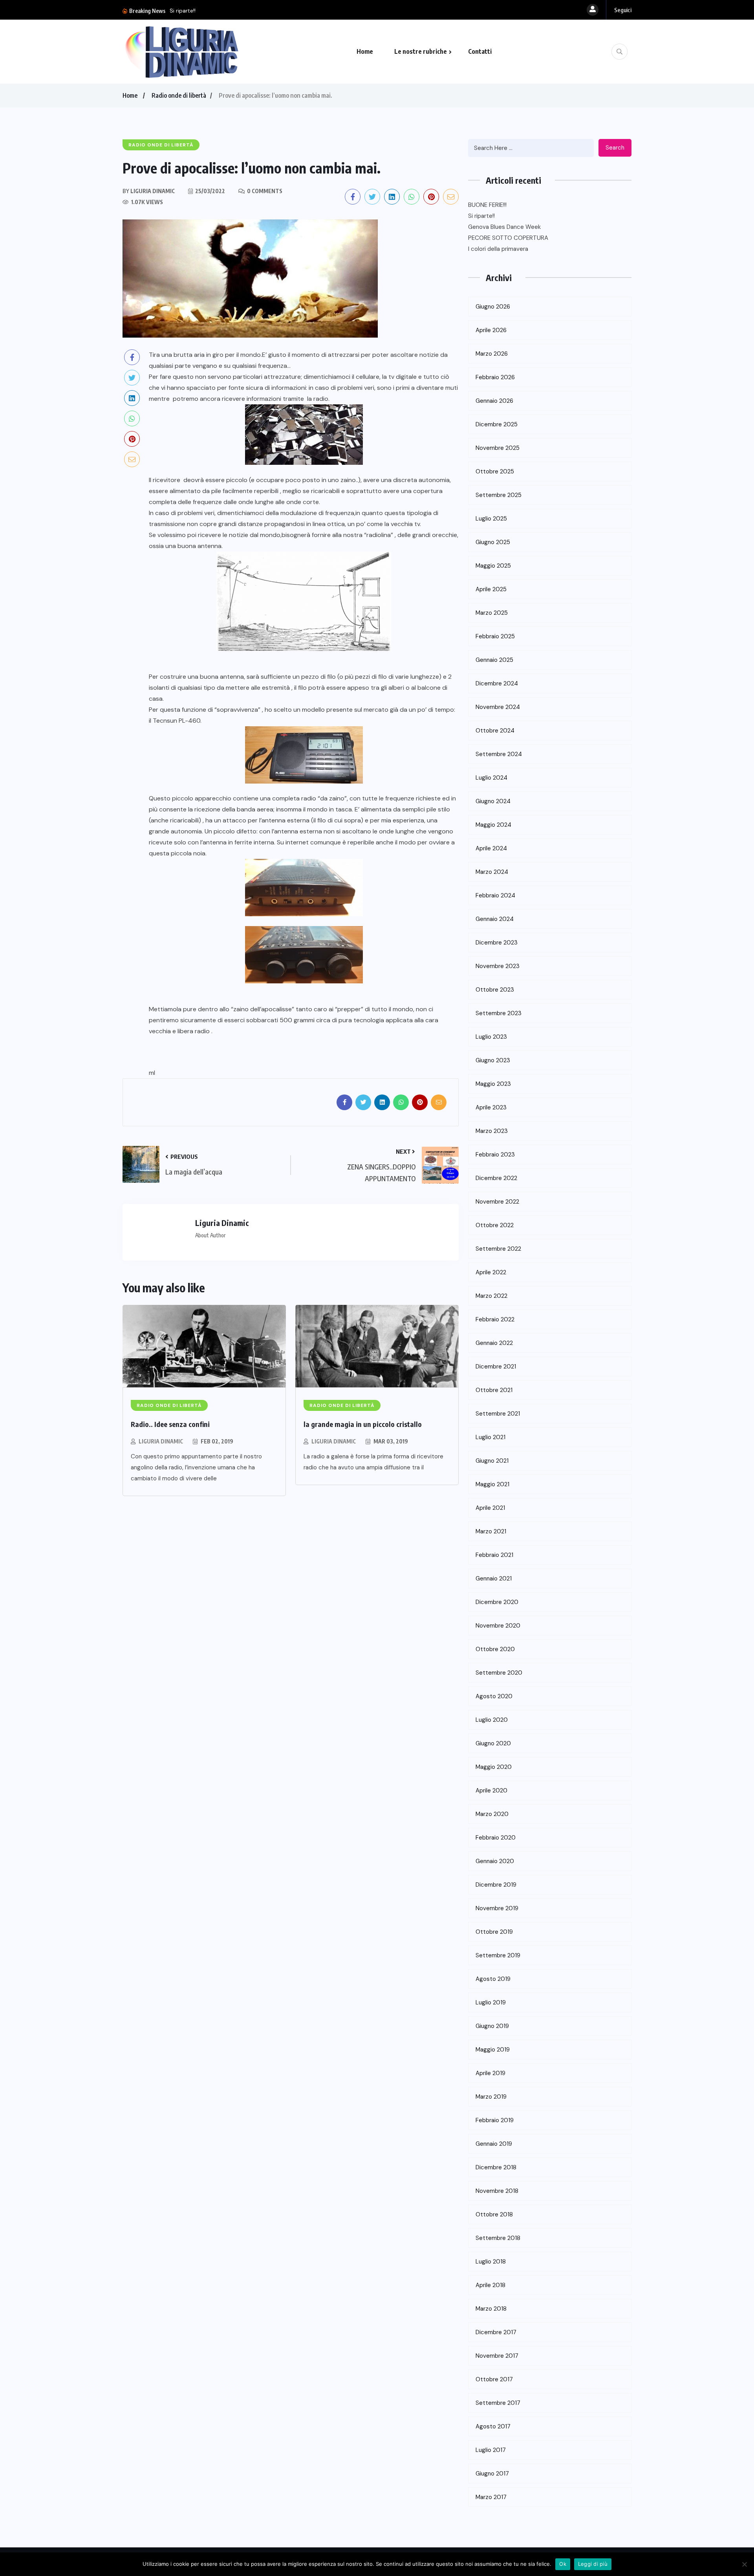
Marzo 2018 (491, 2309)
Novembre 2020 (498, 1626)
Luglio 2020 (492, 1720)
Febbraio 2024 (495, 895)
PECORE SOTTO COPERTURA (508, 238)
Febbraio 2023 (495, 1155)
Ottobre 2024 (495, 731)
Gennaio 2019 (494, 2144)
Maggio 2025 (493, 566)
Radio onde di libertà (179, 95)
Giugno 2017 (492, 2474)
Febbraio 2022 (495, 1319)
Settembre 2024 (499, 754)
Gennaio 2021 (494, 1578)
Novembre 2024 (498, 707)
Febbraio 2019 (495, 2120)
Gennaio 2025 (494, 660)
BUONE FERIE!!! (487, 205)
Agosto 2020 (494, 1696)
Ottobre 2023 (495, 990)
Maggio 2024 (493, 825)
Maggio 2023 (493, 1084)
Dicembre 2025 (497, 424)
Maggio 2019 (493, 2050)
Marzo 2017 (491, 2497)
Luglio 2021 (490, 1437)
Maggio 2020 (494, 1767)
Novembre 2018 (497, 2191)
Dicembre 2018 (496, 2167)
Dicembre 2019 (496, 1885)
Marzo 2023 (492, 1131)
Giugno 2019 (492, 2026)
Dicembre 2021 (496, 1367)
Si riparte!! (481, 216)
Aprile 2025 (491, 589)
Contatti (480, 51)
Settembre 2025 (499, 495)
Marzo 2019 (491, 2097)
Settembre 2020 (499, 1673)
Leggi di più (593, 2564)
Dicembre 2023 (497, 943)
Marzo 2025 (492, 613)
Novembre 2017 (497, 2356)
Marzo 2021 (491, 1531)
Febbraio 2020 (496, 1838)
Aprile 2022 (491, 1272)
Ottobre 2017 (494, 2379)
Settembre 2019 (498, 1955)
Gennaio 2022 (494, 1343)
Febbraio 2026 (495, 377)
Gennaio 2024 (495, 919)
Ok (563, 2564)
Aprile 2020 (491, 1790)
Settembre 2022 (498, 1249)
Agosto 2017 (493, 2426)
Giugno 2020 (493, 1743)
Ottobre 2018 (494, 2214)
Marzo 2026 (492, 354)
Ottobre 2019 (494, 1932)
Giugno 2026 (493, 307)
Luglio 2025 (491, 519)
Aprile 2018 (490, 2285)
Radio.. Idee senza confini (170, 1424)
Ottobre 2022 (495, 1225)
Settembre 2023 (499, 1013)
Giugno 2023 (493, 1060)
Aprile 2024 (491, 848)
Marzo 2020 (492, 1814)
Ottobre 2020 (495, 1649)
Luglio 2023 (491, 1037)
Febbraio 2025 (495, 636)
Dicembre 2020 (497, 1602)
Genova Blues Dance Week (339, 11)
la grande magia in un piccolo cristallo (363, 1424)
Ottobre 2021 (494, 1390)
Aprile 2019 (490, 2073)
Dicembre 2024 (497, 683)
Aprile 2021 (490, 1508)
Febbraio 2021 (494, 1555)
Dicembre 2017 (496, 2332)
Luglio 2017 (491, 2450)
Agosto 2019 (493, 1979)
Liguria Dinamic (161, 1441)
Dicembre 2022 (496, 1178)
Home (365, 51)
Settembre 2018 (498, 2238)
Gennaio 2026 (494, 401)
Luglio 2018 (491, 2262)
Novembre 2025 (498, 448)
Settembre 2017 (498, 2403)
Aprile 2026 (491, 330)
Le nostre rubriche (421, 51)
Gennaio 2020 (495, 1861)
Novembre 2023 (498, 966)
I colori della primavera (498, 249)
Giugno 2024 (493, 801)
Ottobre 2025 (495, 471)
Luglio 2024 (491, 778)
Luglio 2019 (491, 2002)
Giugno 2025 (493, 542)
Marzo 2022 (491, 1296)
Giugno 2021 (492, 1461)
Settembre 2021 (498, 1414)
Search (615, 148)
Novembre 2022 (497, 1202)
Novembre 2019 (497, 1908)
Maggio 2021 (492, 1484)
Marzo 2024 (492, 872)
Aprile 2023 (491, 1107)
